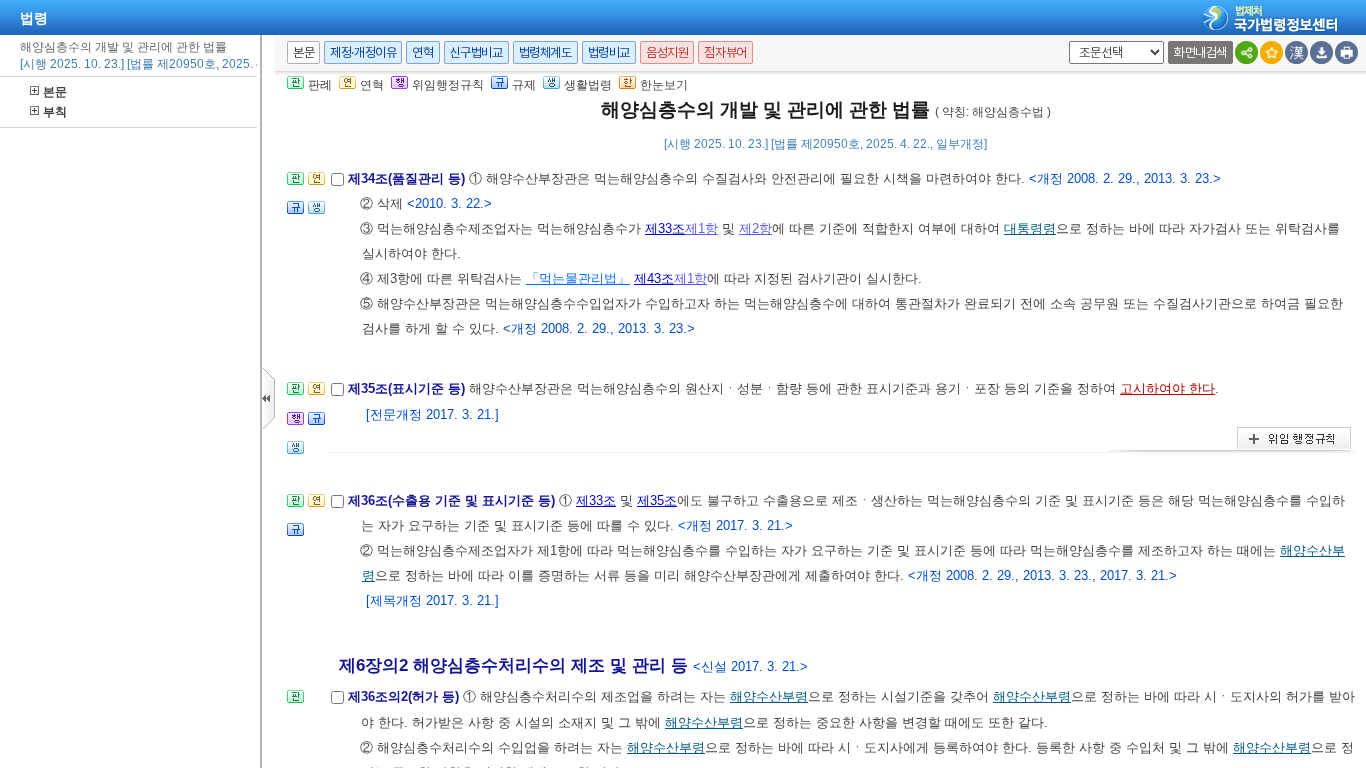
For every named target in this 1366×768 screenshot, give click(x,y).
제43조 (654, 278)
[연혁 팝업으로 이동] (316, 184)
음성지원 (667, 52)
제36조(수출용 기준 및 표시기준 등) (453, 500)
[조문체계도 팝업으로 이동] (295, 184)
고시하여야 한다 (1167, 388)
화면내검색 (1200, 52)
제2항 (755, 228)
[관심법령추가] (1271, 52)
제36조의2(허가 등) (405, 696)
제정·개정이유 (363, 52)
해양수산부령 (769, 696)
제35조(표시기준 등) (408, 388)
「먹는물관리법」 (578, 278)
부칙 (55, 112)
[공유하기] (1246, 52)
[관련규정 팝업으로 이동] (295, 213)
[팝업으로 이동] (316, 213)
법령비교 (609, 52)
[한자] (1296, 52)
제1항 (701, 228)
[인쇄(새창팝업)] (1346, 52)
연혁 (422, 52)
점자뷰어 (725, 52)
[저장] (1321, 52)
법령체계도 (545, 52)
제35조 (657, 500)
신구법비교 (476, 52)
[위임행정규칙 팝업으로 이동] (295, 424)
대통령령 (1030, 228)
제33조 (665, 228)
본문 (55, 92)
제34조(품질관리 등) (408, 178)
